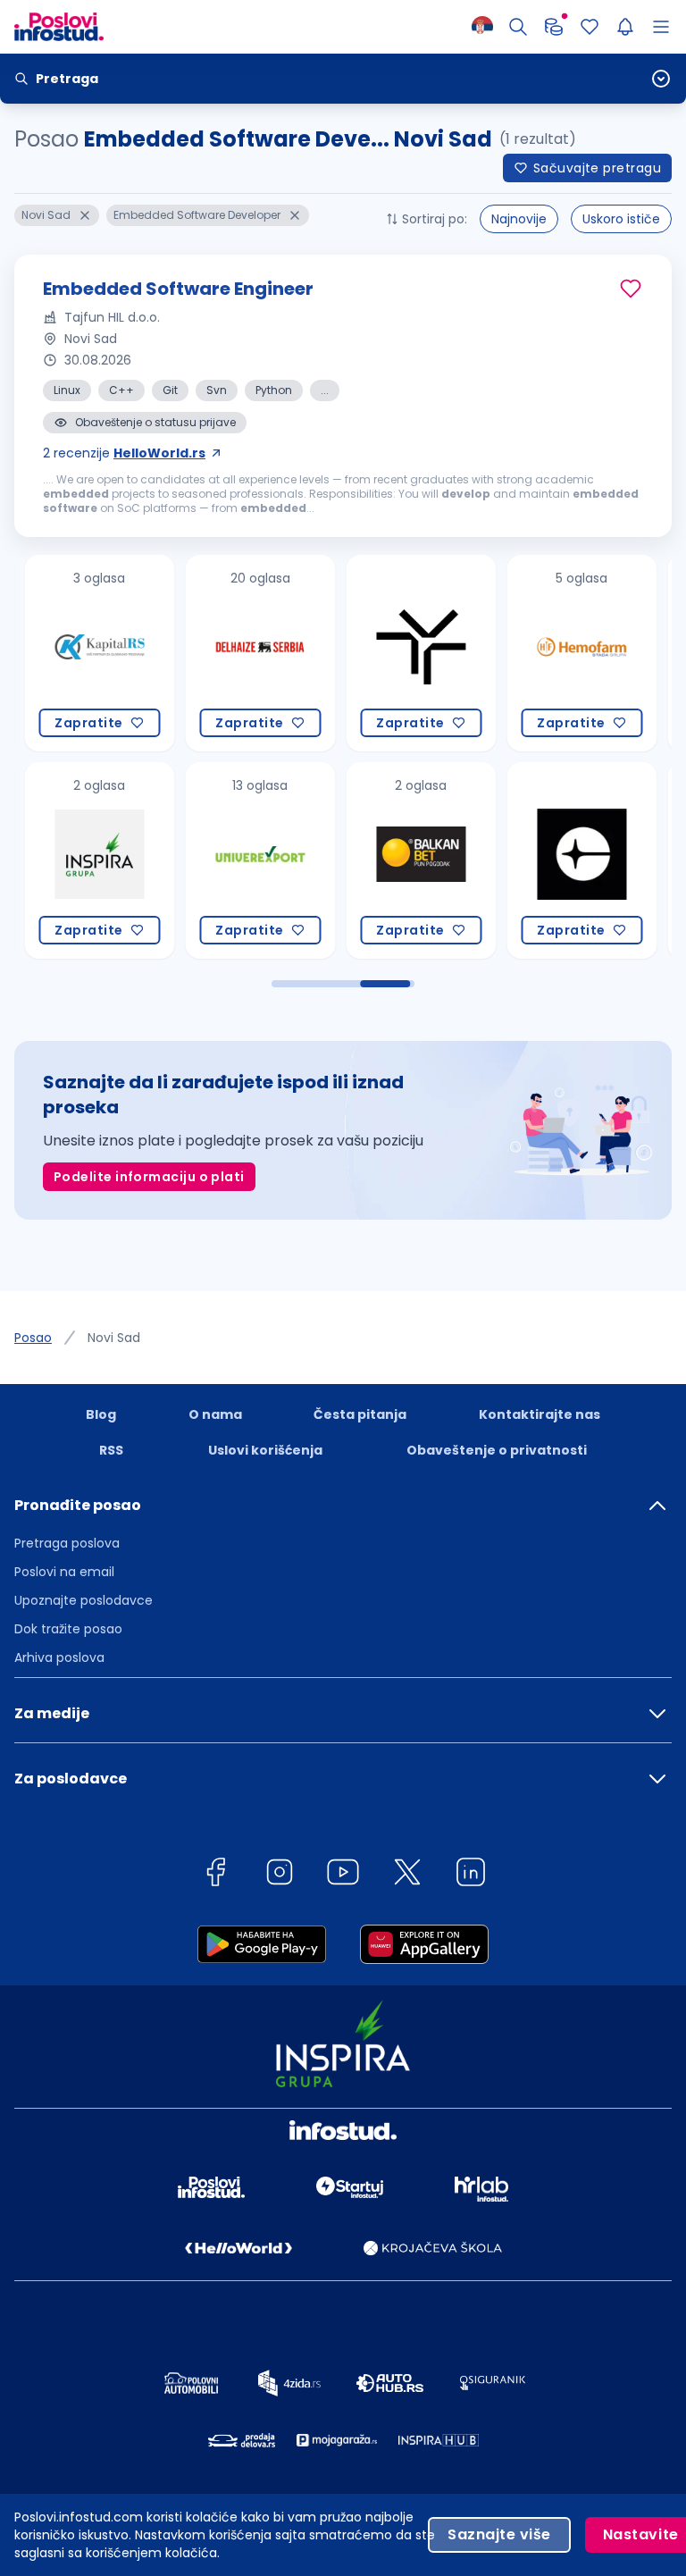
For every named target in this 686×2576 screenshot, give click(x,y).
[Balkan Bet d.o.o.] (407, 860)
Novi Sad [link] (114, 1338)
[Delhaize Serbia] (247, 653)
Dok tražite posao (68, 1629)
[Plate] (554, 27)
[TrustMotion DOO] (407, 653)
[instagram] (280, 1875)
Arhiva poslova (59, 1657)
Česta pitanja (360, 1414)
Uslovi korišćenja (265, 1450)
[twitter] (407, 1875)
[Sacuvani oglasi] (590, 27)
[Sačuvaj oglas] (631, 289)
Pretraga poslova (67, 1543)
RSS (111, 1450)
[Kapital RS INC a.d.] (86, 653)
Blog (101, 1414)
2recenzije (124, 453)
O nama (215, 1414)
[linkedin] (471, 1875)
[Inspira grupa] (86, 860)
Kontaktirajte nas (540, 1414)
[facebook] (215, 1875)
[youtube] (343, 1875)
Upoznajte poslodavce (84, 1600)
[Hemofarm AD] (568, 653)
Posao (33, 1338)
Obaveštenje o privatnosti (497, 1450)
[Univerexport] (247, 860)
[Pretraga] (518, 27)
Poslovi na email (64, 1572)
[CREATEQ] (568, 860)
